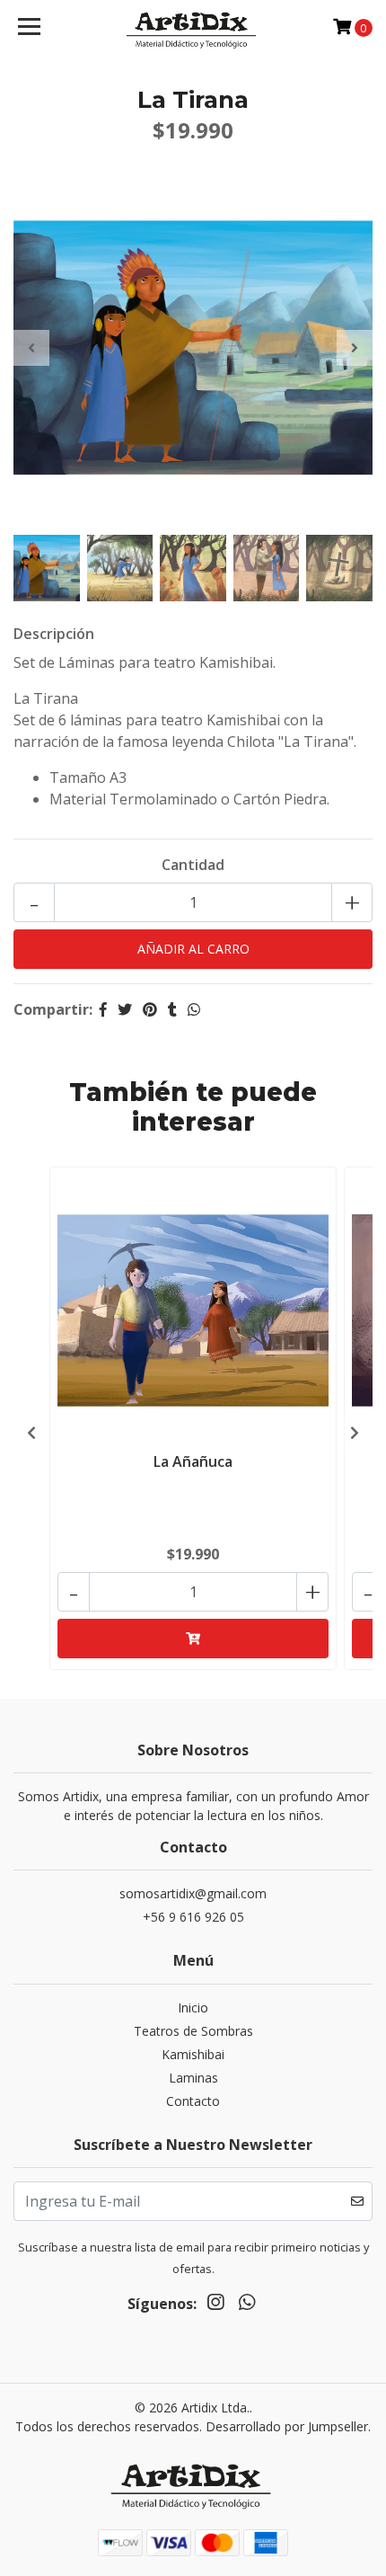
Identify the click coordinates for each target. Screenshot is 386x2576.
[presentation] (31, 348)
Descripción (54, 634)
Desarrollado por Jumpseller (287, 2426)
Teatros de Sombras (193, 2031)
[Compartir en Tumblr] (172, 1009)
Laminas (193, 2078)
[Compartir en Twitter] (125, 1009)
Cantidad (193, 865)
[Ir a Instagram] (215, 2305)
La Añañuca (193, 1461)
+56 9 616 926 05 (193, 1917)
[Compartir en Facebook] (103, 1009)
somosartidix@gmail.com (193, 1893)
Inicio (193, 2008)
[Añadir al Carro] (193, 1639)
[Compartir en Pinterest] (150, 1009)
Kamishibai (193, 2054)
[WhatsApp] (246, 2305)
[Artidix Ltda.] (193, 27)
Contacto (193, 2101)
